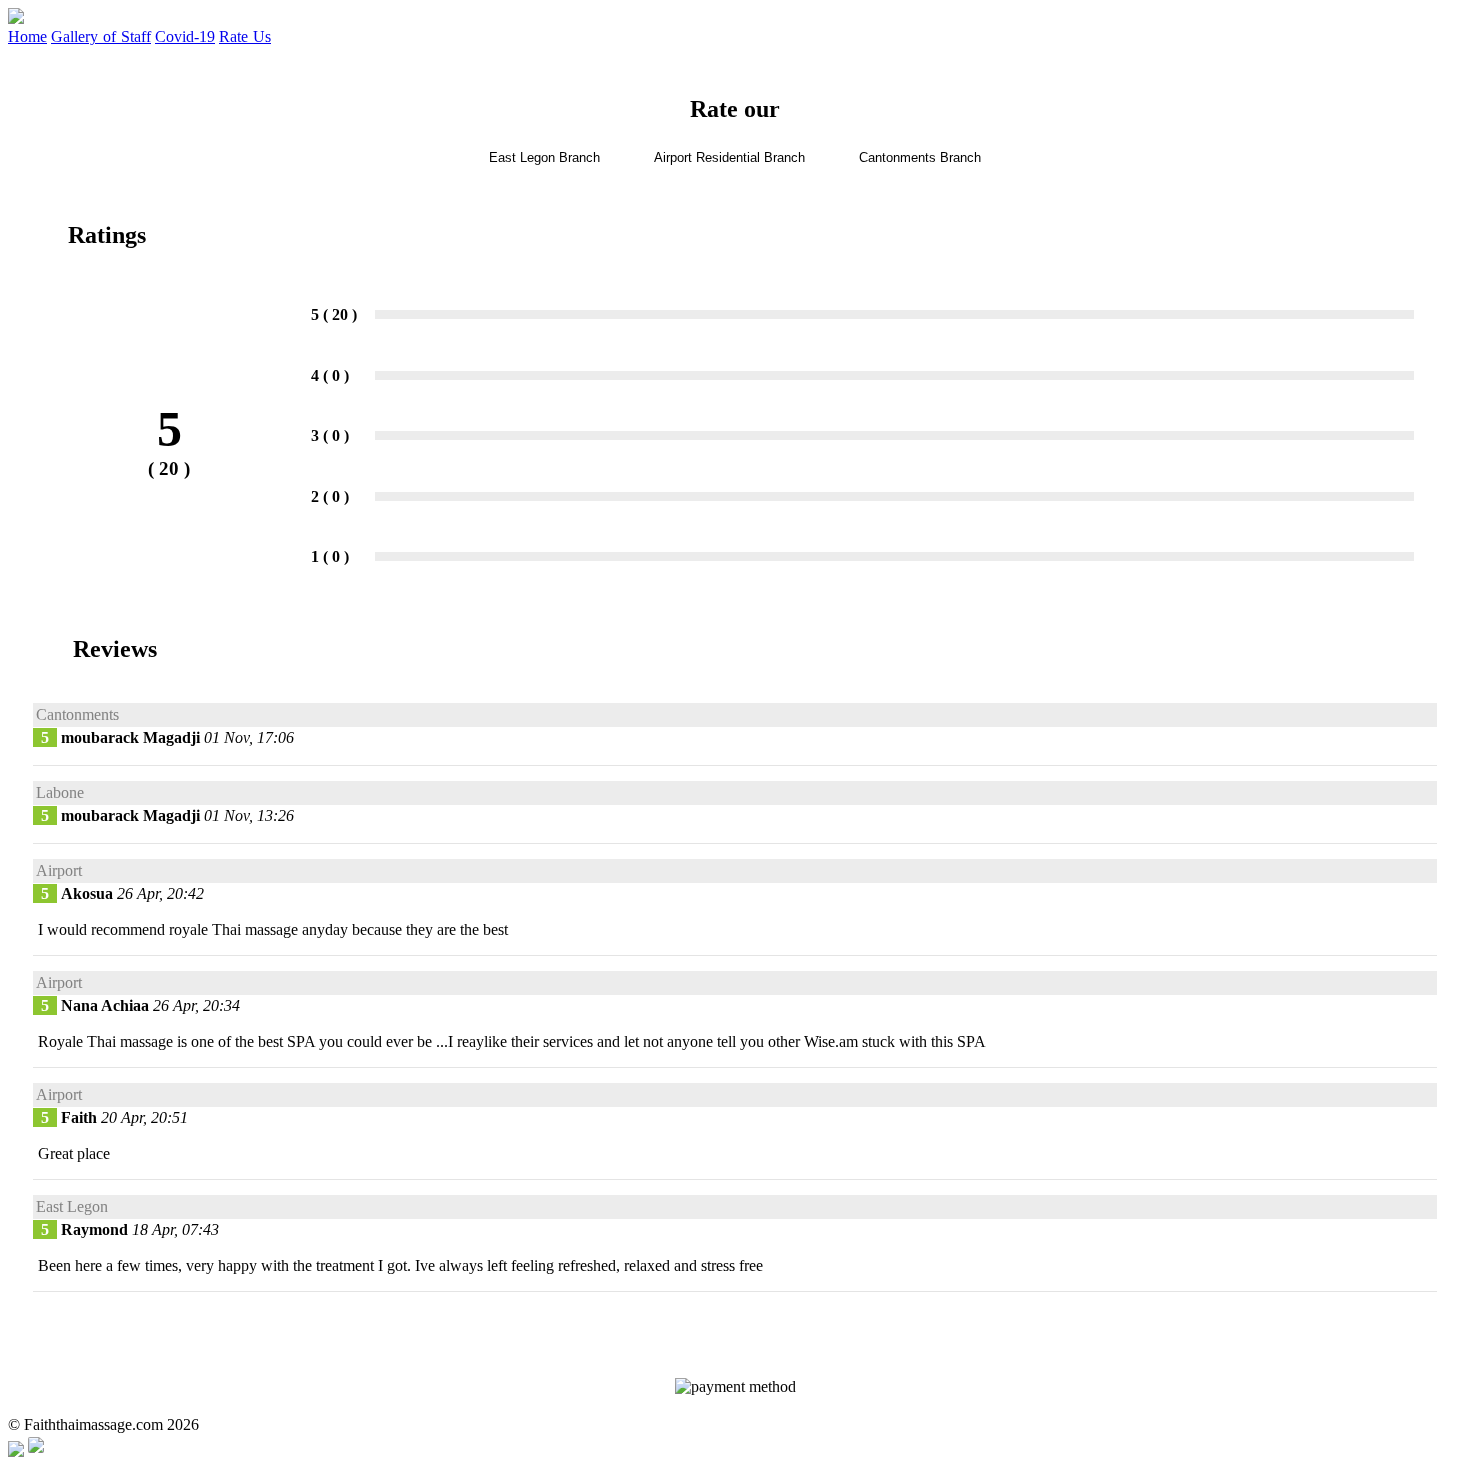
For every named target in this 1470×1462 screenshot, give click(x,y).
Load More (735, 1322)
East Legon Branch (544, 157)
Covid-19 (185, 36)
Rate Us (245, 36)
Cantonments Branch (920, 157)
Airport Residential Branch (729, 157)
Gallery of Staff (101, 36)
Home (27, 36)
